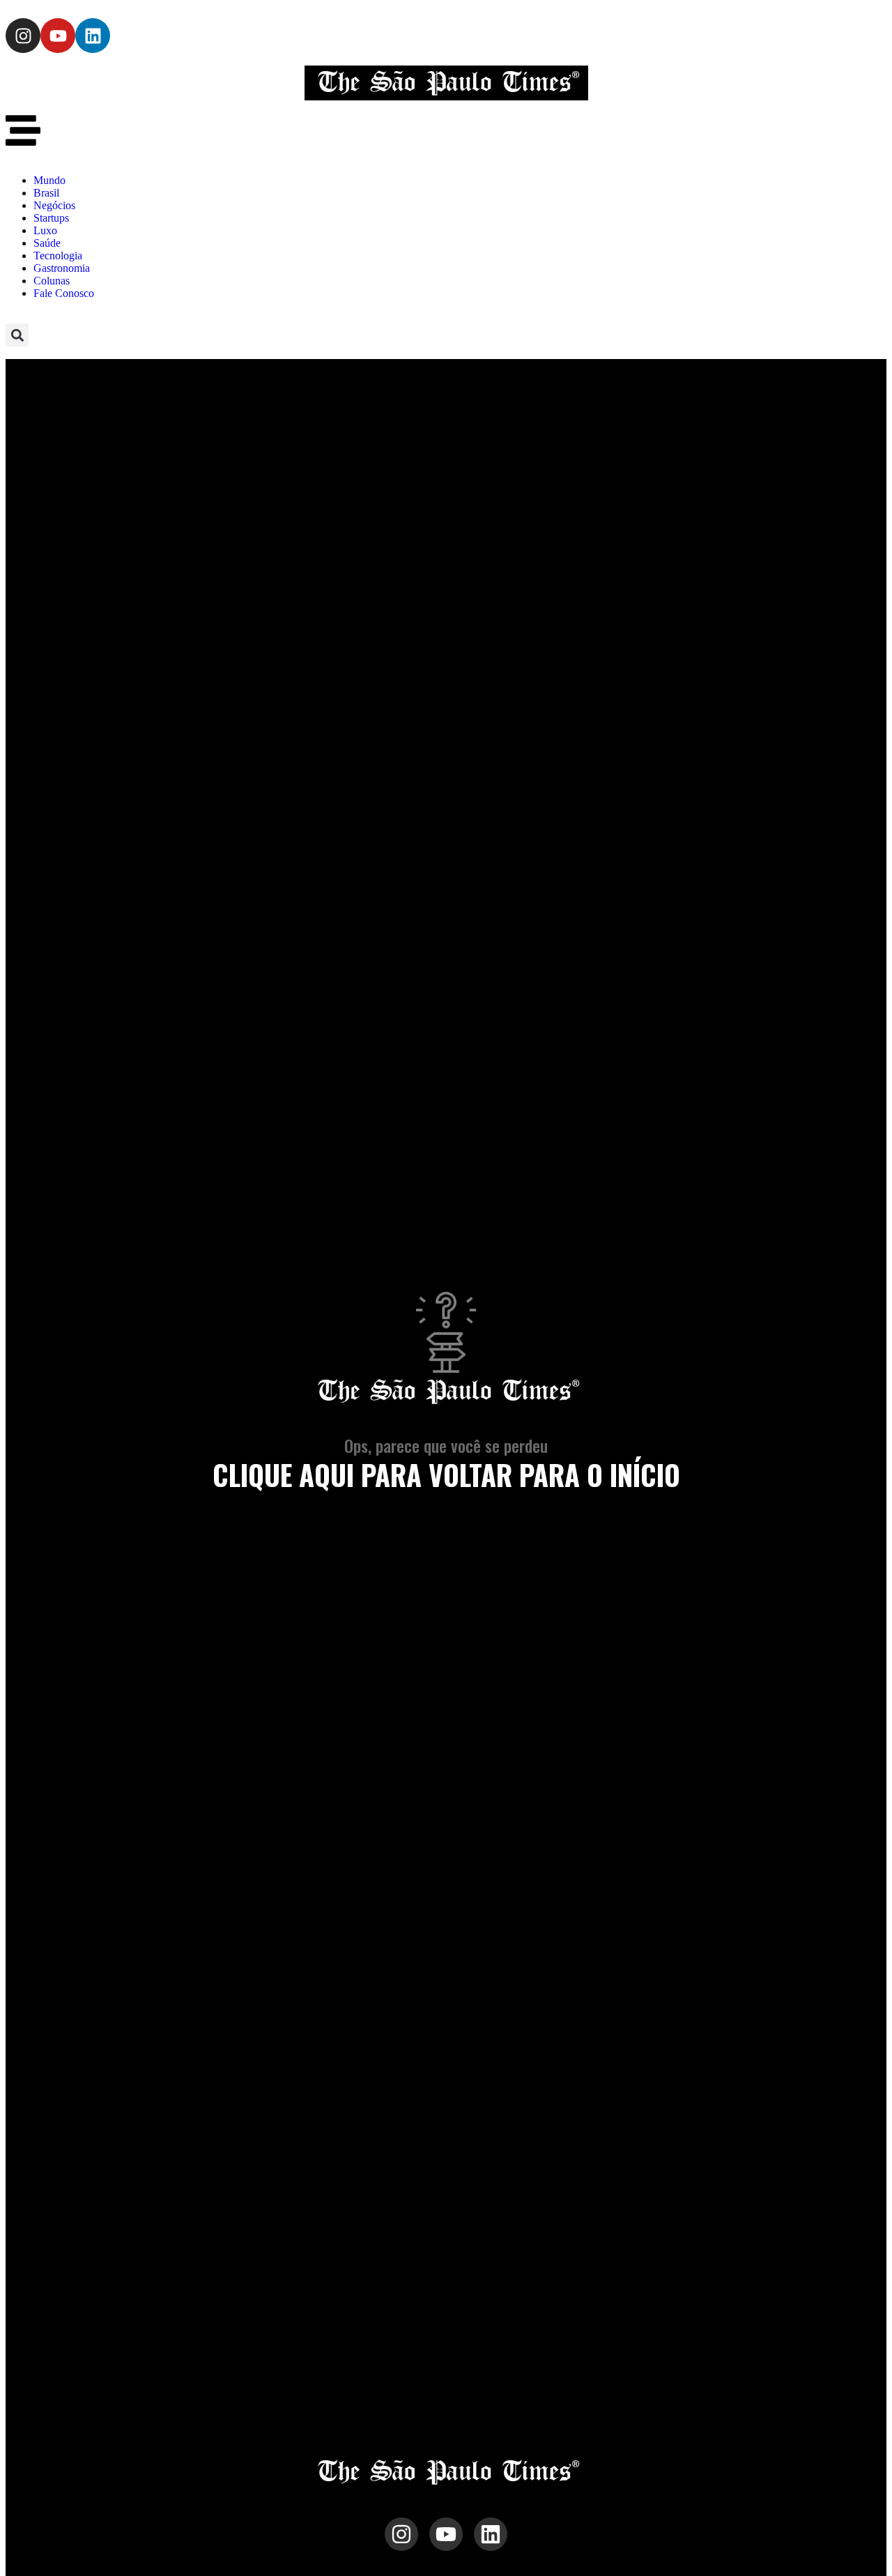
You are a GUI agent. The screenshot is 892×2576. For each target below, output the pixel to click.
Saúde (47, 243)
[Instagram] (23, 36)
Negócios (54, 205)
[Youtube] (58, 36)
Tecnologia (58, 256)
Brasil (46, 193)
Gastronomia (62, 268)
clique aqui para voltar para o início (446, 1474)
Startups (51, 218)
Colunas (52, 281)
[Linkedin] (93, 36)
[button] (17, 335)
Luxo (45, 230)
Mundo (49, 180)
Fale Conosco (64, 293)
